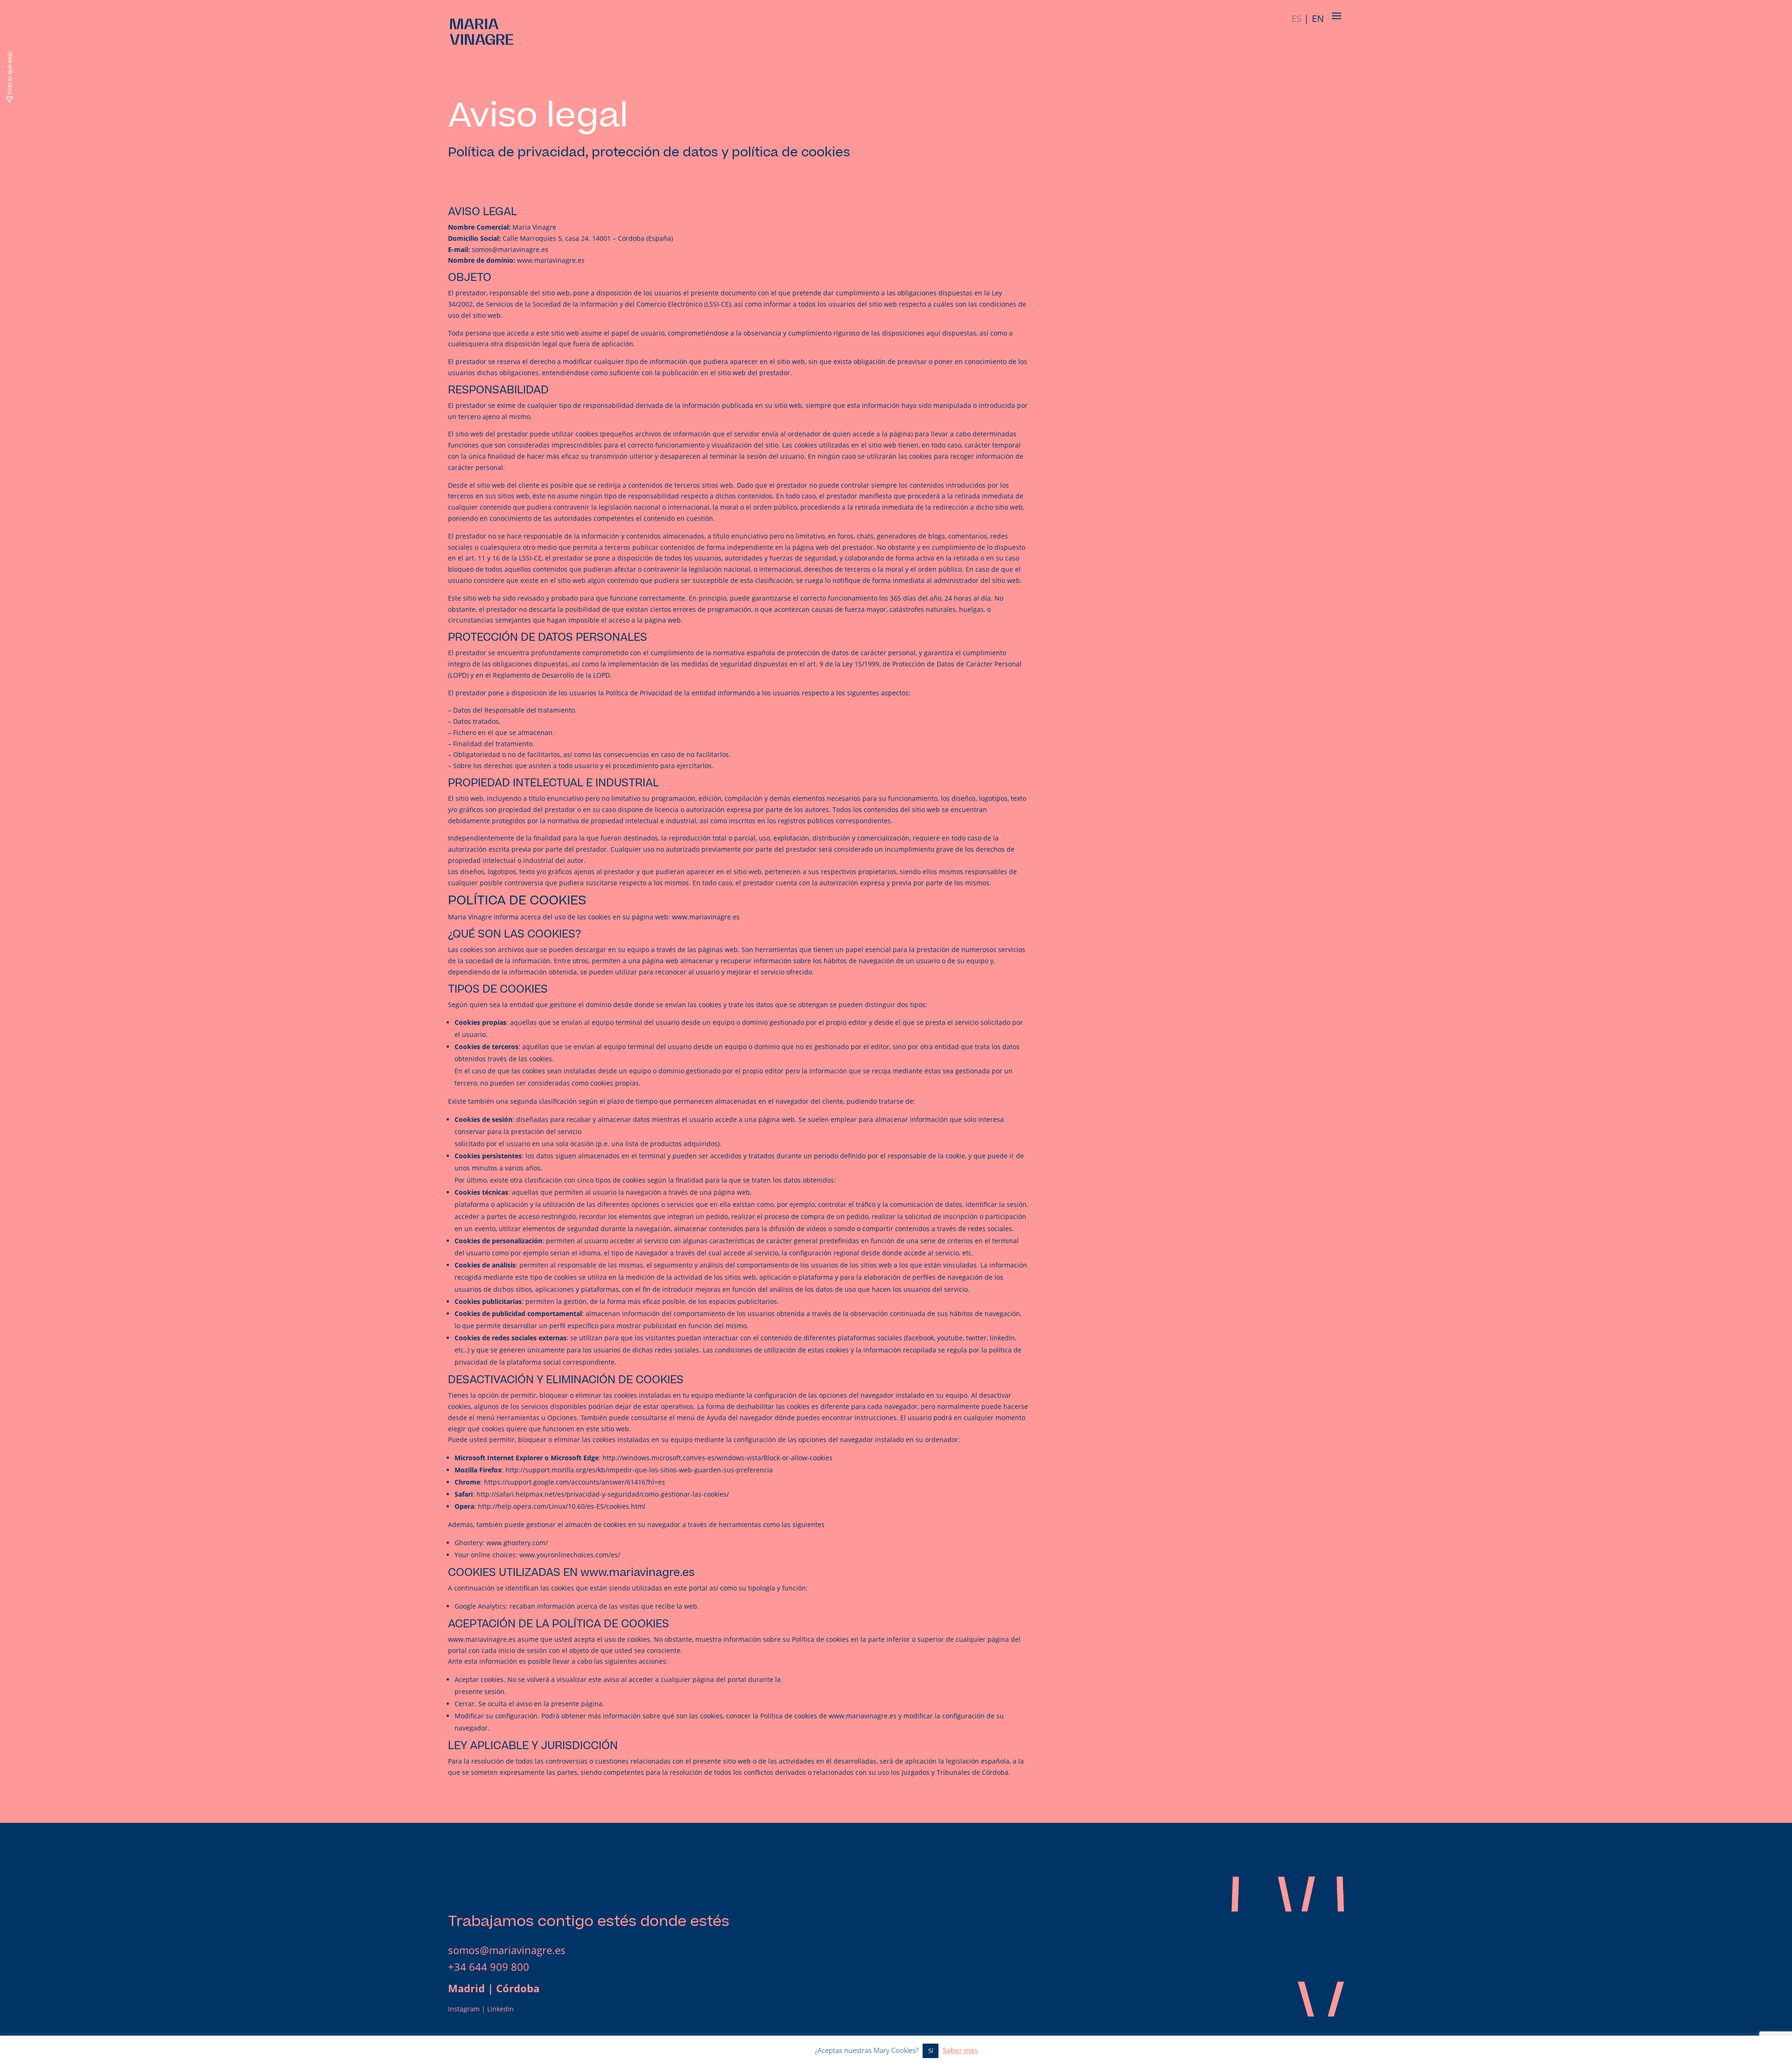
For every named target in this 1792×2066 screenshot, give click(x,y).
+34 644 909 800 (489, 1967)
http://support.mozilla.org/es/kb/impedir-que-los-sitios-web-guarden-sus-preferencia (639, 1470)
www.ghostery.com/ (517, 1543)
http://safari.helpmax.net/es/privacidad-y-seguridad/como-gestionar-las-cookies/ (603, 1494)
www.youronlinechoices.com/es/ (570, 1555)
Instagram (464, 2009)
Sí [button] (931, 2051)
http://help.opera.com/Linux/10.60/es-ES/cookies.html (562, 1506)
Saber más (960, 2050)
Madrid (466, 1988)
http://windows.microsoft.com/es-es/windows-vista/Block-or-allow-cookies (717, 1458)
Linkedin (500, 2009)
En (1318, 18)
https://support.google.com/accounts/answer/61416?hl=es (574, 1482)
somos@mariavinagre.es (507, 1950)
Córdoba (518, 1988)
